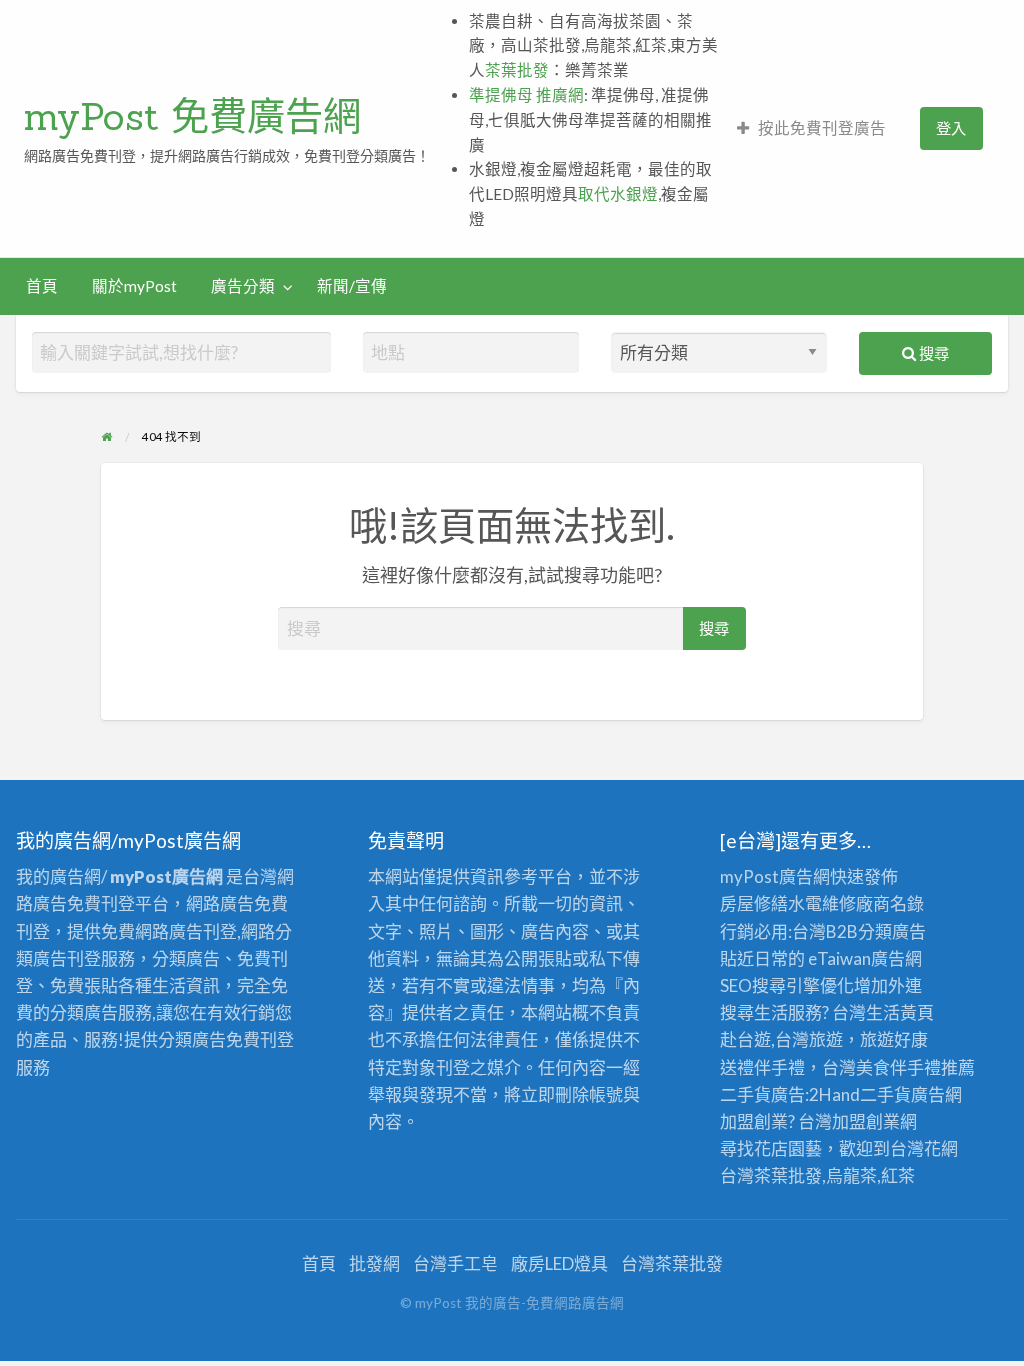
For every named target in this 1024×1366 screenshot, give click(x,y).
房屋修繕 (754, 903)
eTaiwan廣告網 (865, 958)
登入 (951, 128)
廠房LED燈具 (559, 1263)
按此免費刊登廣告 (822, 128)
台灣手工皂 (455, 1263)
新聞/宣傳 (352, 286)
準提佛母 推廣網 (526, 95)
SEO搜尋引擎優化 (787, 985)
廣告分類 (243, 286)
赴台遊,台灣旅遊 (781, 1039)
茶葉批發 (517, 70)
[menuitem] (811, 128)
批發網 (374, 1263)
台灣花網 (924, 1148)
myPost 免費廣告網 (192, 116)
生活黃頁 (900, 1012)
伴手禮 (915, 1067)
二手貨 (885, 1094)
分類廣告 (892, 931)
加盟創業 (866, 1121)
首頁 (42, 286)
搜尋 (932, 353)
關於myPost (134, 286)
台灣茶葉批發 (771, 1175)
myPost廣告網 (775, 876)
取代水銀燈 (618, 194)
